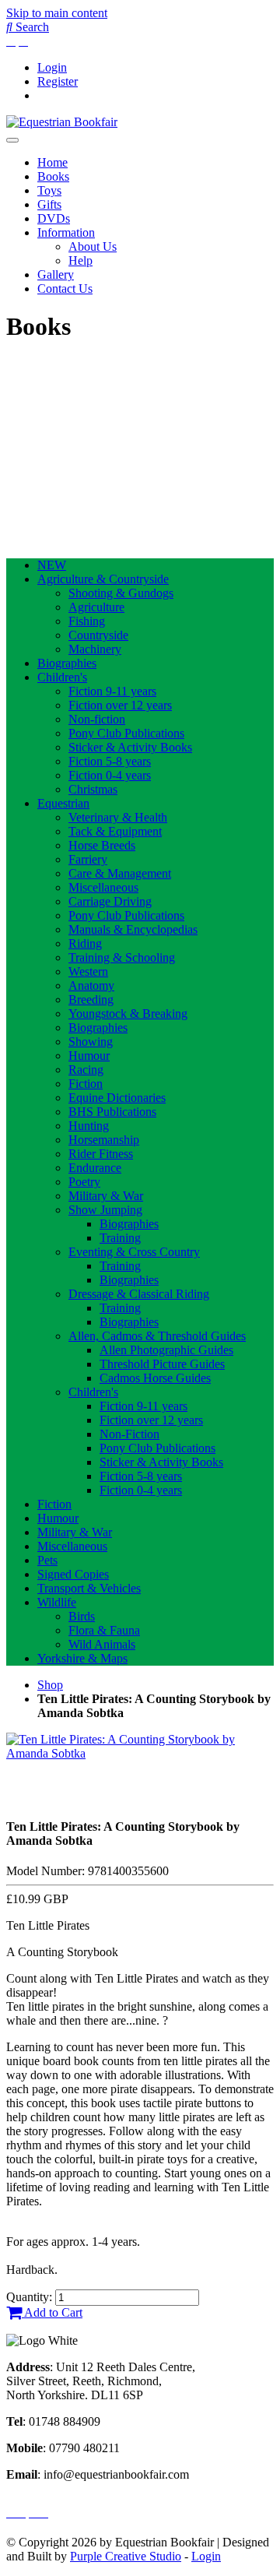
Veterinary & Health (118, 817)
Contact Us (65, 289)
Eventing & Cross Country (134, 1252)
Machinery (95, 649)
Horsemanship (104, 1140)
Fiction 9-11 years (112, 691)
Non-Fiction (129, 1434)
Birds (82, 1616)
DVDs (54, 218)
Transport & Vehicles (89, 1588)
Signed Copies (73, 1574)
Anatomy (91, 985)
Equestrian (63, 803)
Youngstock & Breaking (128, 1014)
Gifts (49, 204)
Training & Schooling (122, 957)
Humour (89, 1056)
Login (52, 67)
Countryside (98, 635)
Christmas (93, 789)
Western (88, 971)
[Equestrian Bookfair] (62, 122)
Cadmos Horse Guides (155, 1378)
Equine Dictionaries (117, 1098)
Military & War (106, 1196)
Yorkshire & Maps (82, 1658)
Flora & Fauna (104, 1630)
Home (52, 162)
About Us (93, 246)
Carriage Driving (110, 901)
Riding (85, 943)
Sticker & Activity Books (130, 747)
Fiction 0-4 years (110, 775)
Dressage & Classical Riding (139, 1294)
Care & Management (120, 873)
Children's (62, 677)
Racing (86, 1070)
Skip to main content (57, 13)
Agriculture (96, 607)
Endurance (95, 1168)
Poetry (84, 1182)
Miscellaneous (103, 887)
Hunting (89, 1126)
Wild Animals (102, 1644)
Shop (50, 1685)
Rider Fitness (101, 1154)
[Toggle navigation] (12, 140)
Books (53, 176)
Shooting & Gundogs (121, 593)
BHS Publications (112, 1112)
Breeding (91, 999)
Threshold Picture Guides (162, 1364)
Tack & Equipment (115, 831)
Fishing (87, 621)
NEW (52, 565)
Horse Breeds (102, 845)
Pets (47, 1560)
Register (58, 81)
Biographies (67, 663)
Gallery (56, 274)
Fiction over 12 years (120, 705)
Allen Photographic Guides (166, 1350)
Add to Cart (52, 2312)
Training (120, 1238)
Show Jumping (105, 1210)
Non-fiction (97, 719)
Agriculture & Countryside (103, 579)
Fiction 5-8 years (110, 761)
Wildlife (57, 1602)
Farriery (88, 859)
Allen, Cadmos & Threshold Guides (157, 1336)
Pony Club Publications (126, 733)
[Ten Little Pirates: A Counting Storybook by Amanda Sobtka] (140, 1753)
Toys (49, 190)
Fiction (86, 1084)
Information (66, 232)
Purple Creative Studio (126, 2556)
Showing (91, 1042)
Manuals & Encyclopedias (133, 929)
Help (80, 260)
